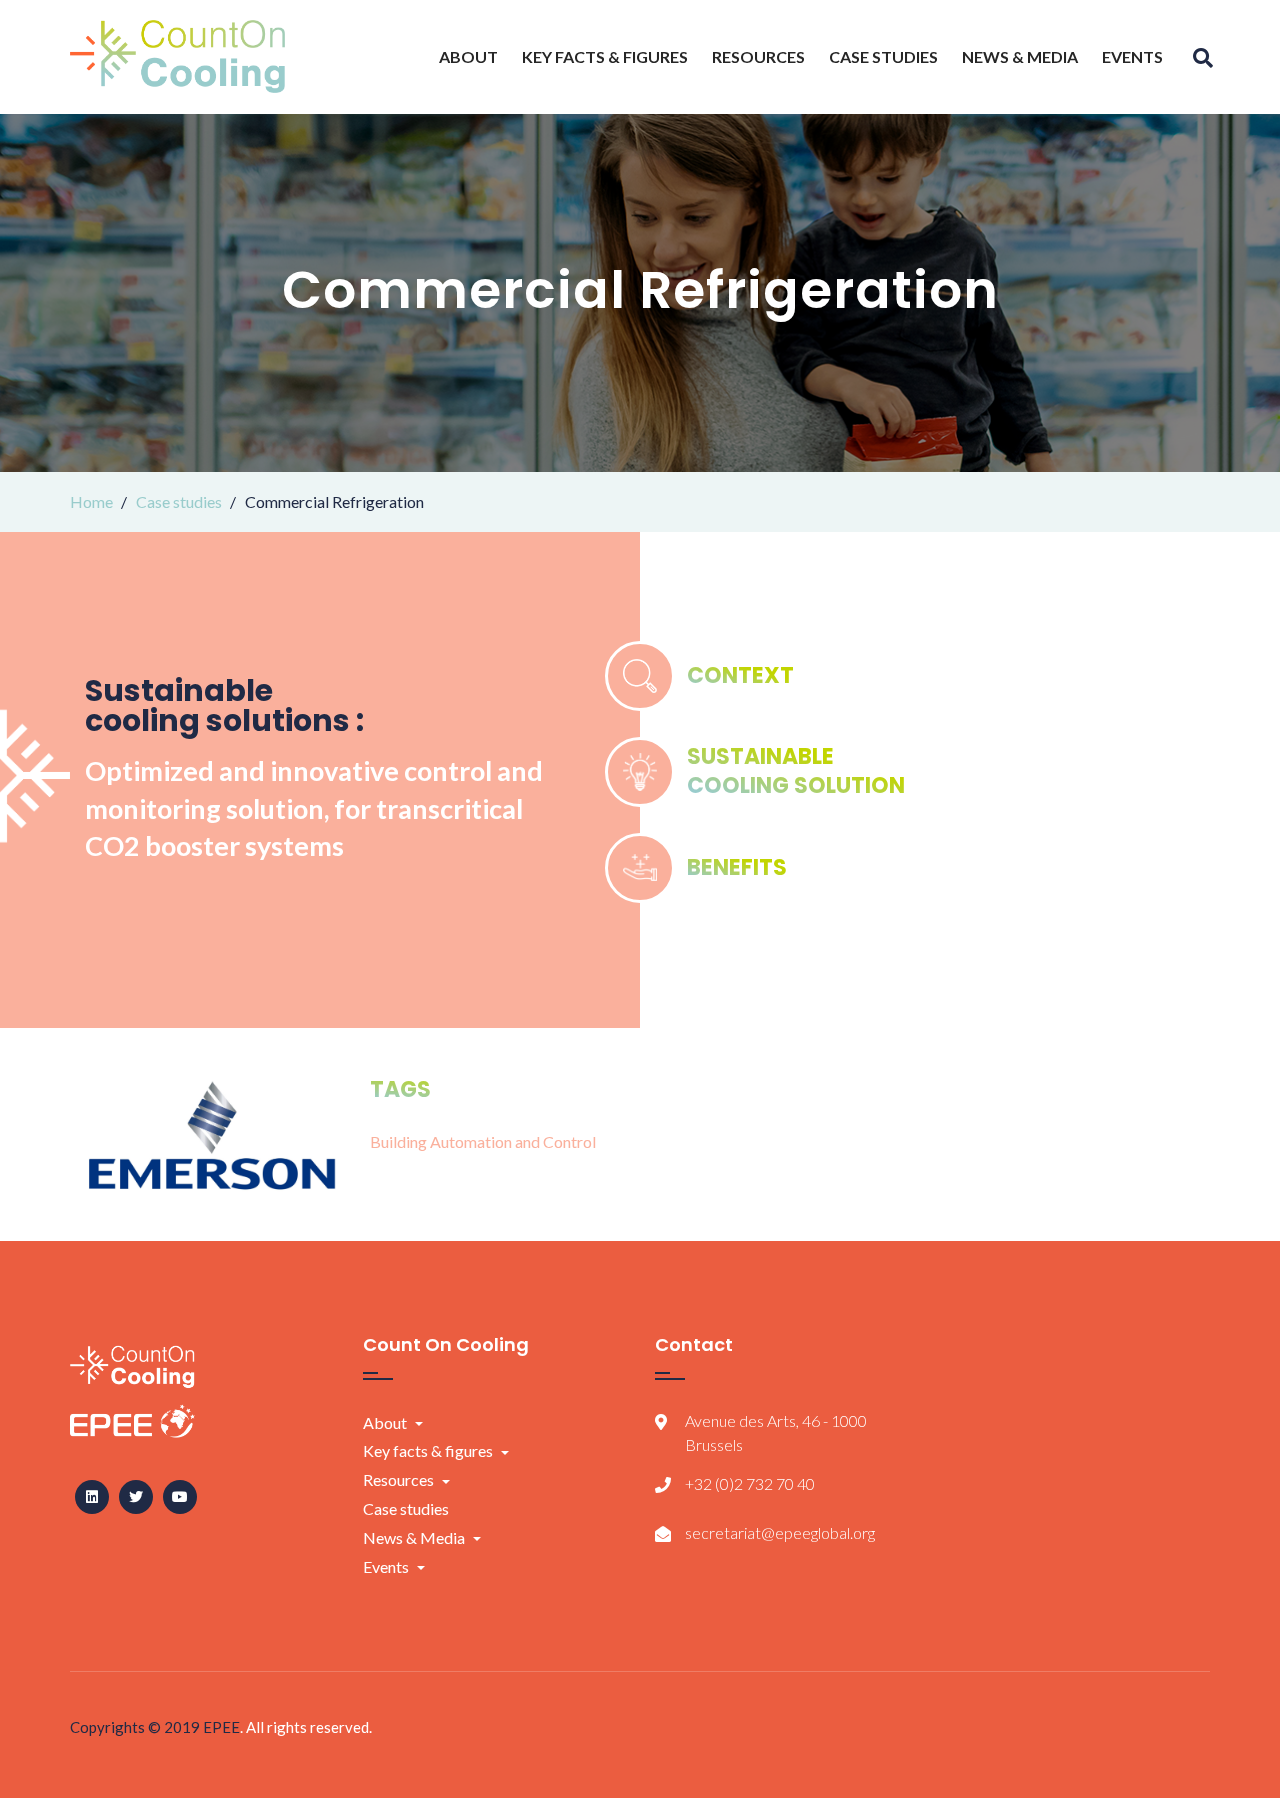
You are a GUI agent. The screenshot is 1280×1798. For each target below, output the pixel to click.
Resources (758, 56)
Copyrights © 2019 (136, 1727)
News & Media (1020, 56)
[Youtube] (180, 1497)
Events (1132, 56)
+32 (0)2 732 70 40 (750, 1483)
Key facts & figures (605, 56)
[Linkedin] (92, 1497)
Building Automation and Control (483, 1141)
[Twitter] (136, 1497)
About (468, 56)
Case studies (883, 56)
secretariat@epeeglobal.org (780, 1532)
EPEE (221, 1727)
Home (91, 501)
